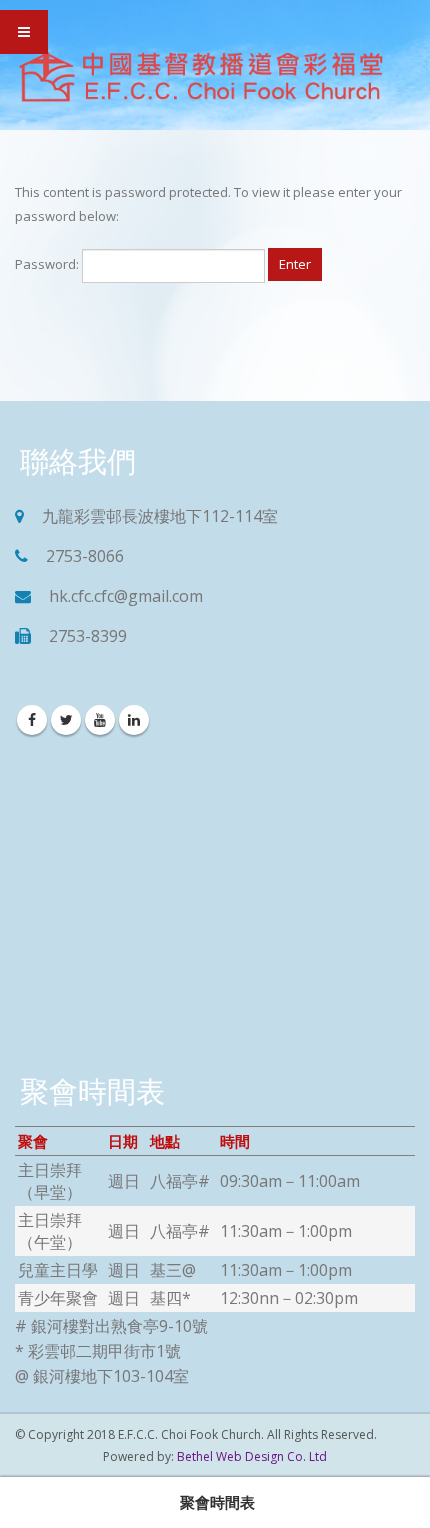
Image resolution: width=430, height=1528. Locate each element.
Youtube (100, 720)
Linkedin (134, 720)
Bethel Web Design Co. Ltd (252, 1456)
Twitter (66, 720)
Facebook (32, 720)
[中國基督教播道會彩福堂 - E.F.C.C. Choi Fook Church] (200, 77)
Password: (48, 264)
